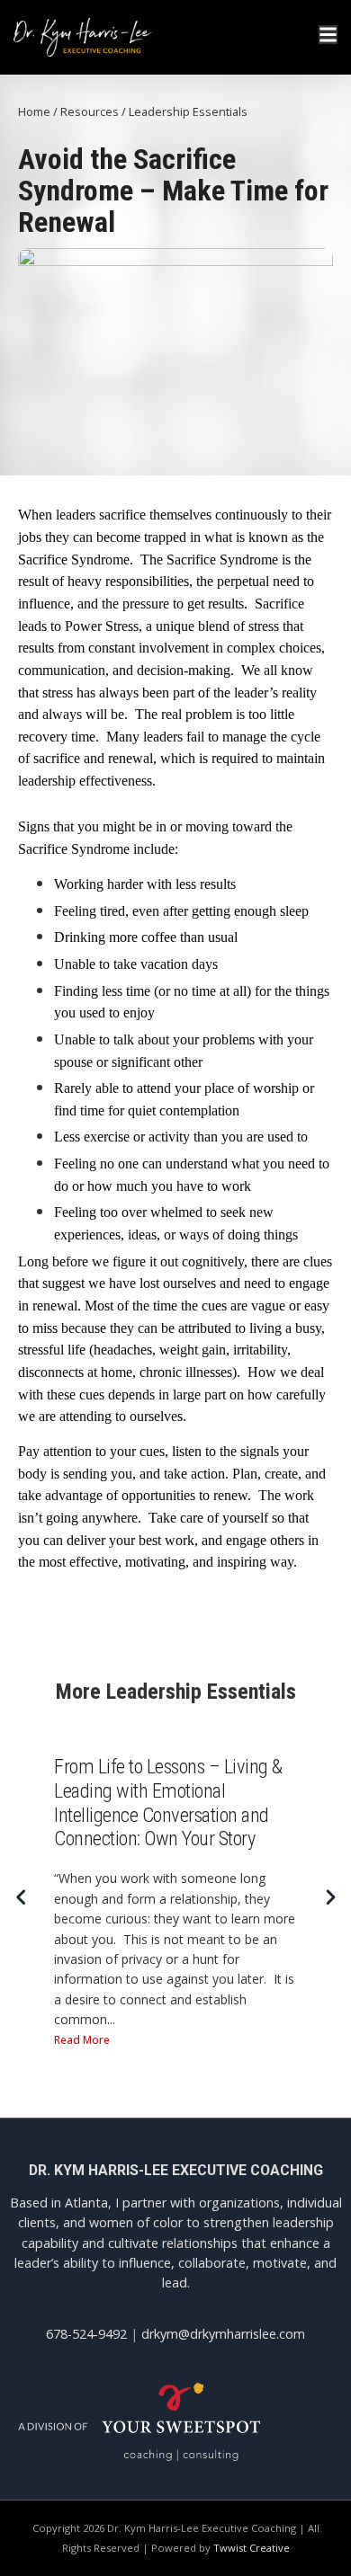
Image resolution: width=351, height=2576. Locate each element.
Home (34, 111)
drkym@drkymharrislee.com (223, 2334)
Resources (90, 111)
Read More (82, 2040)
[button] (330, 1897)
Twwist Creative (252, 2548)
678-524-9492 (86, 2334)
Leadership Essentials (188, 111)
